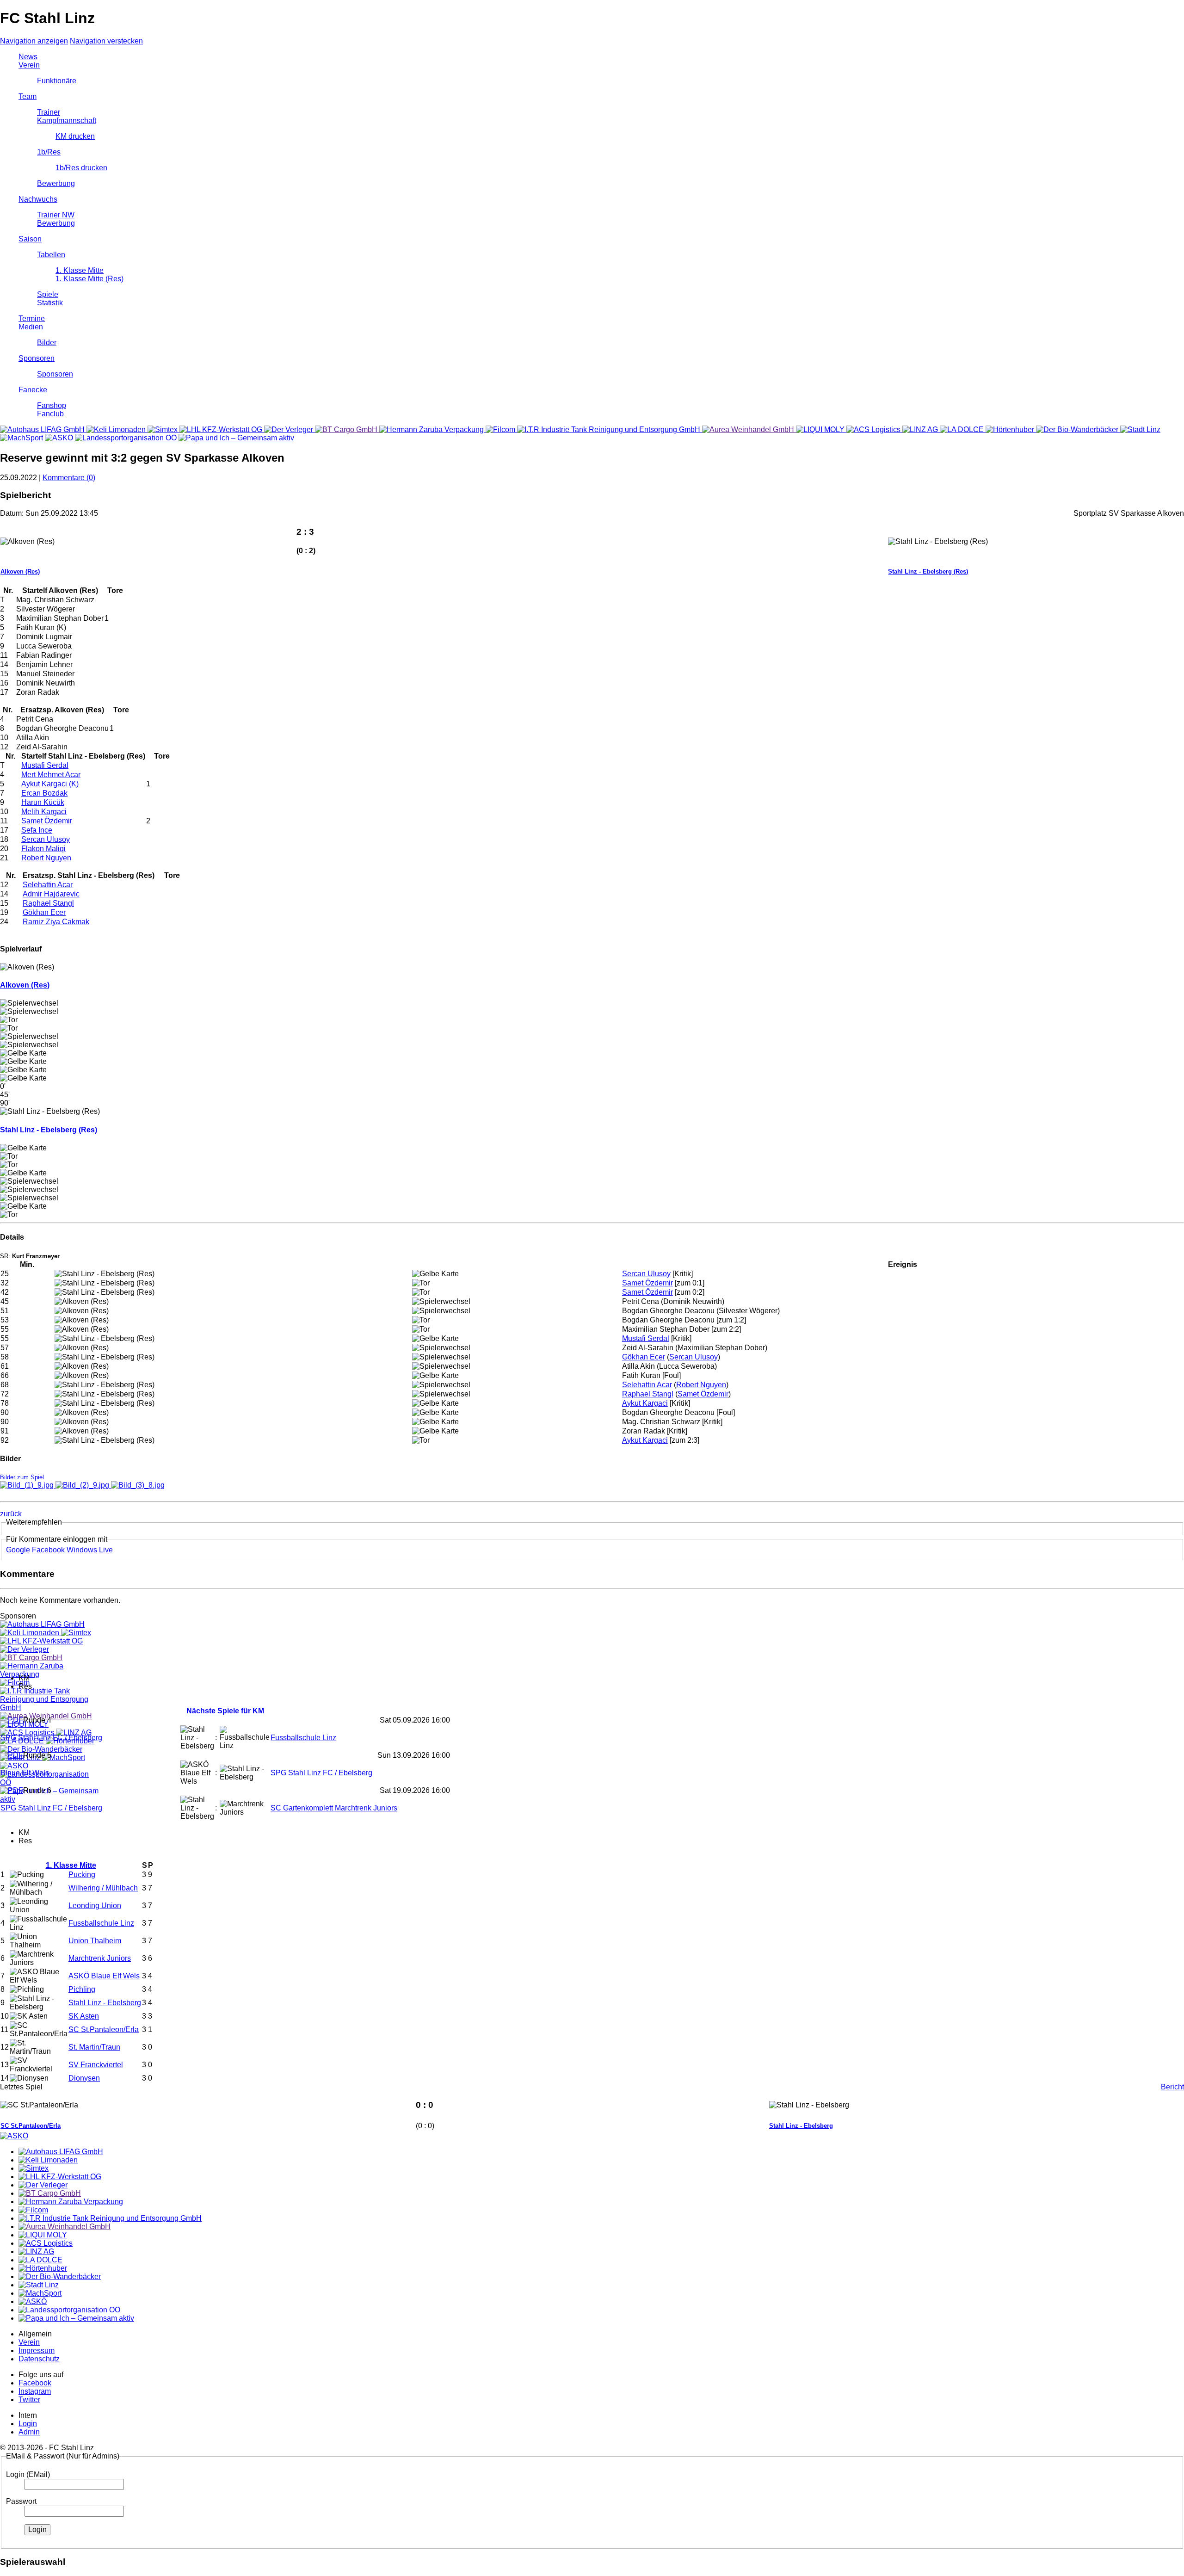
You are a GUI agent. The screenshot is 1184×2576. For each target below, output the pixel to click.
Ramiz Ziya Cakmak (56, 922)
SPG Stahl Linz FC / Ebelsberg (51, 1738)
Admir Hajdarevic (51, 894)
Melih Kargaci (44, 812)
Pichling (82, 1989)
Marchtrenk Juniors (100, 1958)
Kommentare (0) (69, 478)
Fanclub (50, 414)
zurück (11, 1514)
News (28, 57)
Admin (29, 2432)
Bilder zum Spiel (22, 1477)
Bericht (1172, 2087)
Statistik (50, 303)
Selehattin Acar (48, 885)
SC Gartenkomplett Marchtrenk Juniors (334, 1808)
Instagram (35, 2391)
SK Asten (84, 2016)
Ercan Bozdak (44, 793)
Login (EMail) (28, 2474)
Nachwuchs (38, 199)
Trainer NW (56, 215)
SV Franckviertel (96, 2065)
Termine (32, 318)
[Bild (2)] (83, 1485)
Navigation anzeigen (34, 41)
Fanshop (52, 405)
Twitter (29, 2400)
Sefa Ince (37, 830)
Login (28, 2424)
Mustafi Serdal (45, 765)
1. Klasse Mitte (80, 270)
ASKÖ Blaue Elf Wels (104, 1976)
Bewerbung (56, 183)
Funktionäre (57, 81)
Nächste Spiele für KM (225, 1711)
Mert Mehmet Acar (51, 775)
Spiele (48, 294)
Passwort (21, 2501)
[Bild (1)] (28, 1485)
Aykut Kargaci (645, 1403)
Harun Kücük (43, 802)
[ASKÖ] (14, 2136)
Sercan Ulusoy (46, 839)
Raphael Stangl (48, 903)
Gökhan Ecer (44, 912)
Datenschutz (39, 2359)
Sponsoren (37, 358)
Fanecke (33, 390)
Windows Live (90, 1550)
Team (28, 96)
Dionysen (84, 2078)
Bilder (47, 343)
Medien (31, 327)
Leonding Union (95, 1906)
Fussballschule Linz (303, 1738)
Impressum (37, 2351)
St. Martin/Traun (94, 2047)
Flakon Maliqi (43, 849)
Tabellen (51, 255)
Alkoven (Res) (20, 571)
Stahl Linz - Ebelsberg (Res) (928, 571)
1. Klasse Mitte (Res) (89, 279)
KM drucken (75, 136)
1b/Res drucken (81, 168)
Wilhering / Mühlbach (103, 1888)
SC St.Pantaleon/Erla (104, 2029)
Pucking (82, 1875)
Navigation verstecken (106, 41)
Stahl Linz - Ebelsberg (105, 2003)
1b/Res (49, 152)
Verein (29, 65)
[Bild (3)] (138, 1485)
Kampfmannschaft (67, 120)
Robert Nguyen (46, 858)
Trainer (49, 112)
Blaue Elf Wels (25, 1773)
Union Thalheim (95, 1941)
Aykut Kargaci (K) (50, 784)
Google (18, 1550)
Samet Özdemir (47, 821)
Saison (30, 239)
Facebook (48, 1550)
